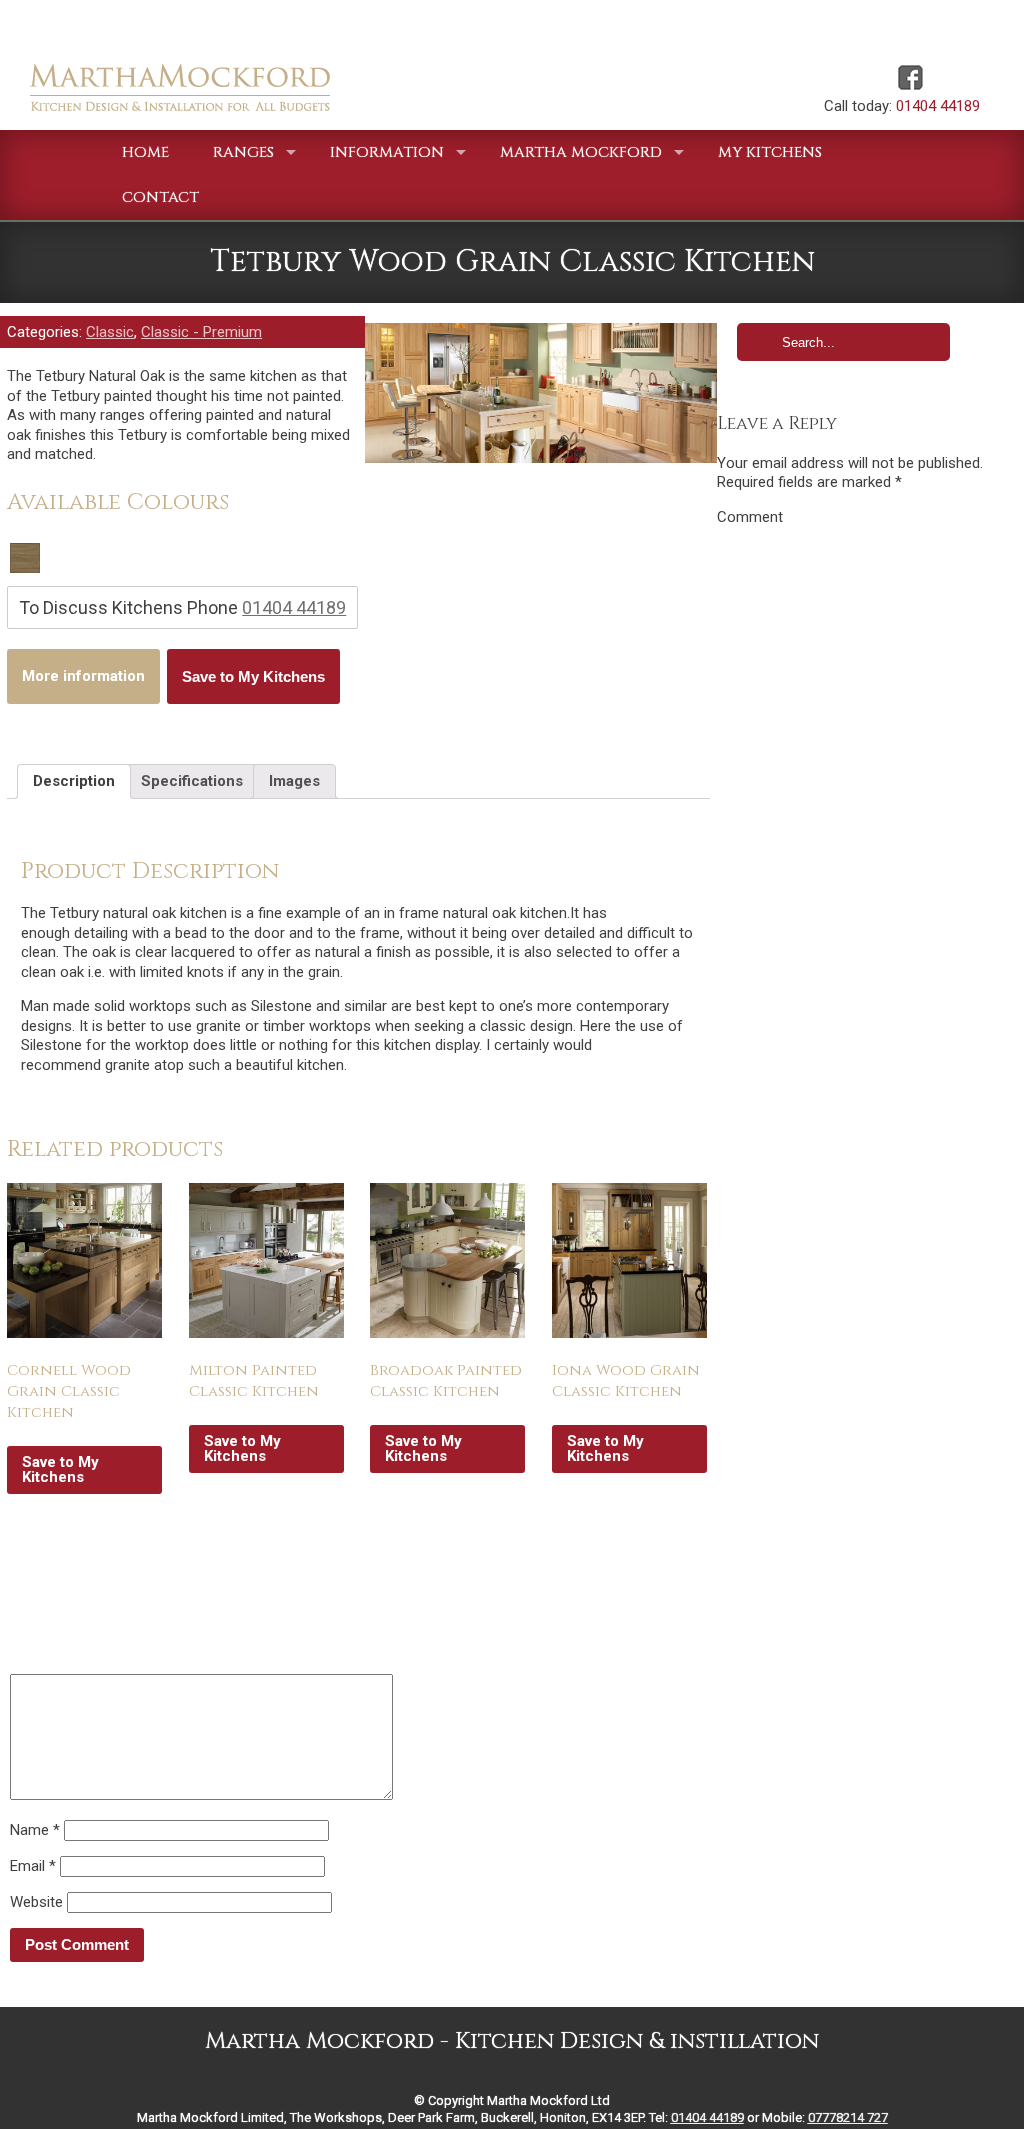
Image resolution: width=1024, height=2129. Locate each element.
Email (33, 1866)
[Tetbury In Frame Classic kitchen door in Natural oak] (540, 392)
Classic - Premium (201, 332)
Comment (750, 517)
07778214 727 (848, 2117)
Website (36, 1902)
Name (35, 1830)
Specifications (192, 781)
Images (294, 781)
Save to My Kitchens (253, 676)
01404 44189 (938, 106)
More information (83, 676)
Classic (110, 332)
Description (74, 781)
